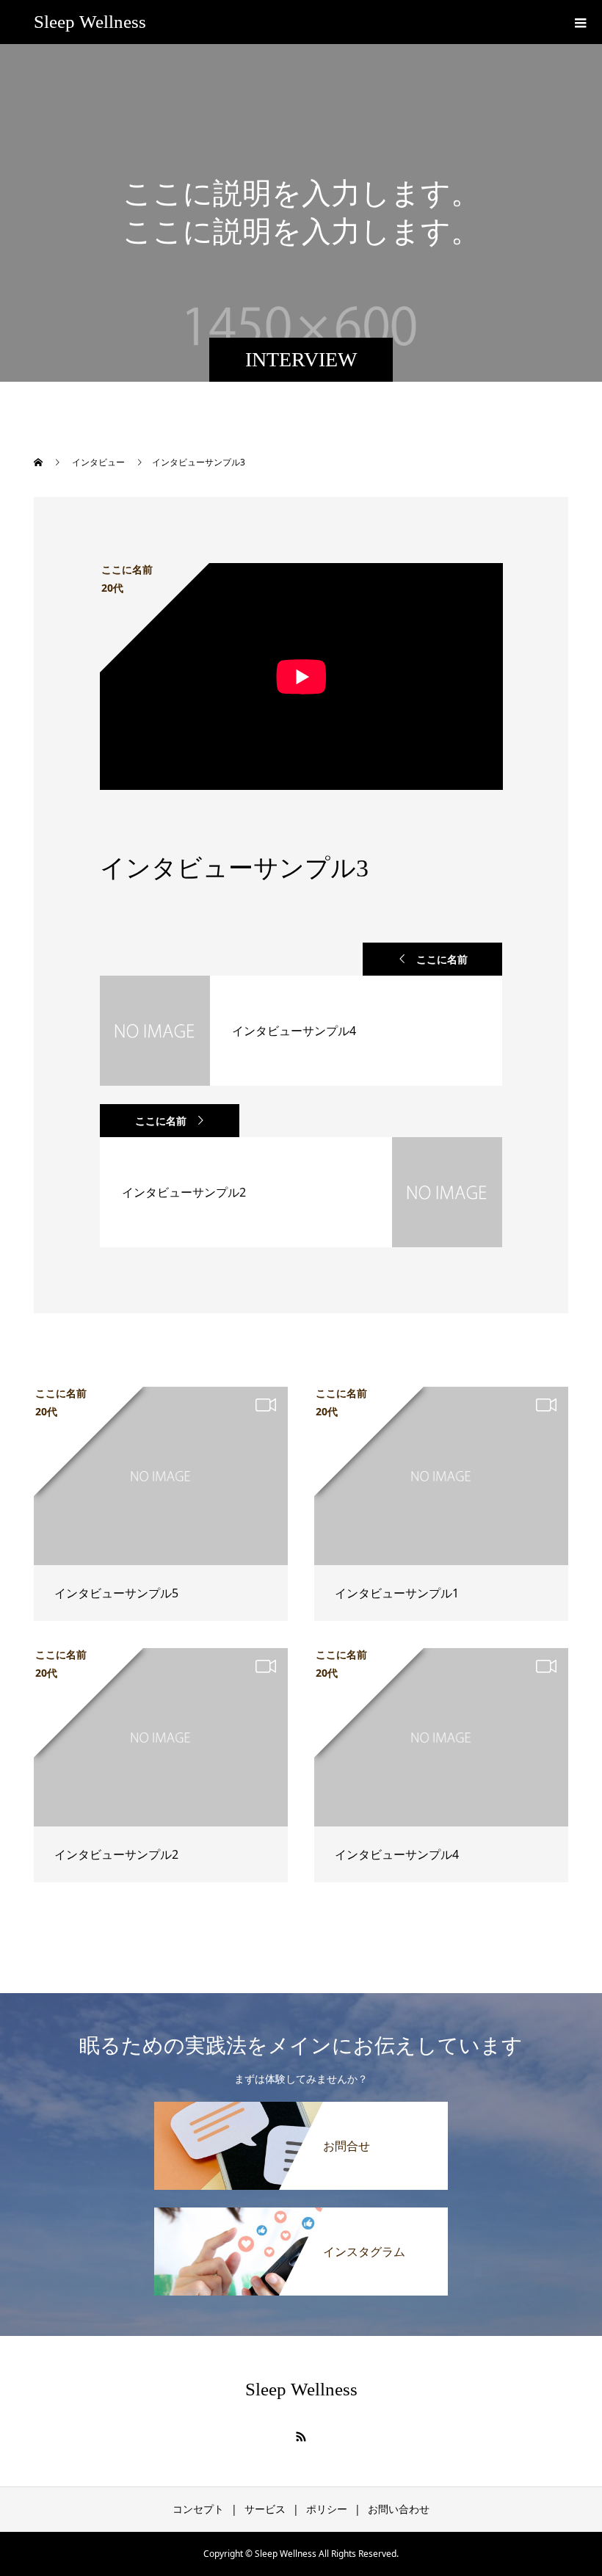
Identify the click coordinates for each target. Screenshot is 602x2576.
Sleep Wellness (90, 22)
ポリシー (327, 2509)
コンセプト (198, 2509)
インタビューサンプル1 (397, 1593)
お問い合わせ (399, 2509)
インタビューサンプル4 (397, 1854)
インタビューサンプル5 (116, 1593)
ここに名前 (442, 959)
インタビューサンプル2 (116, 1854)
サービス (265, 2509)
